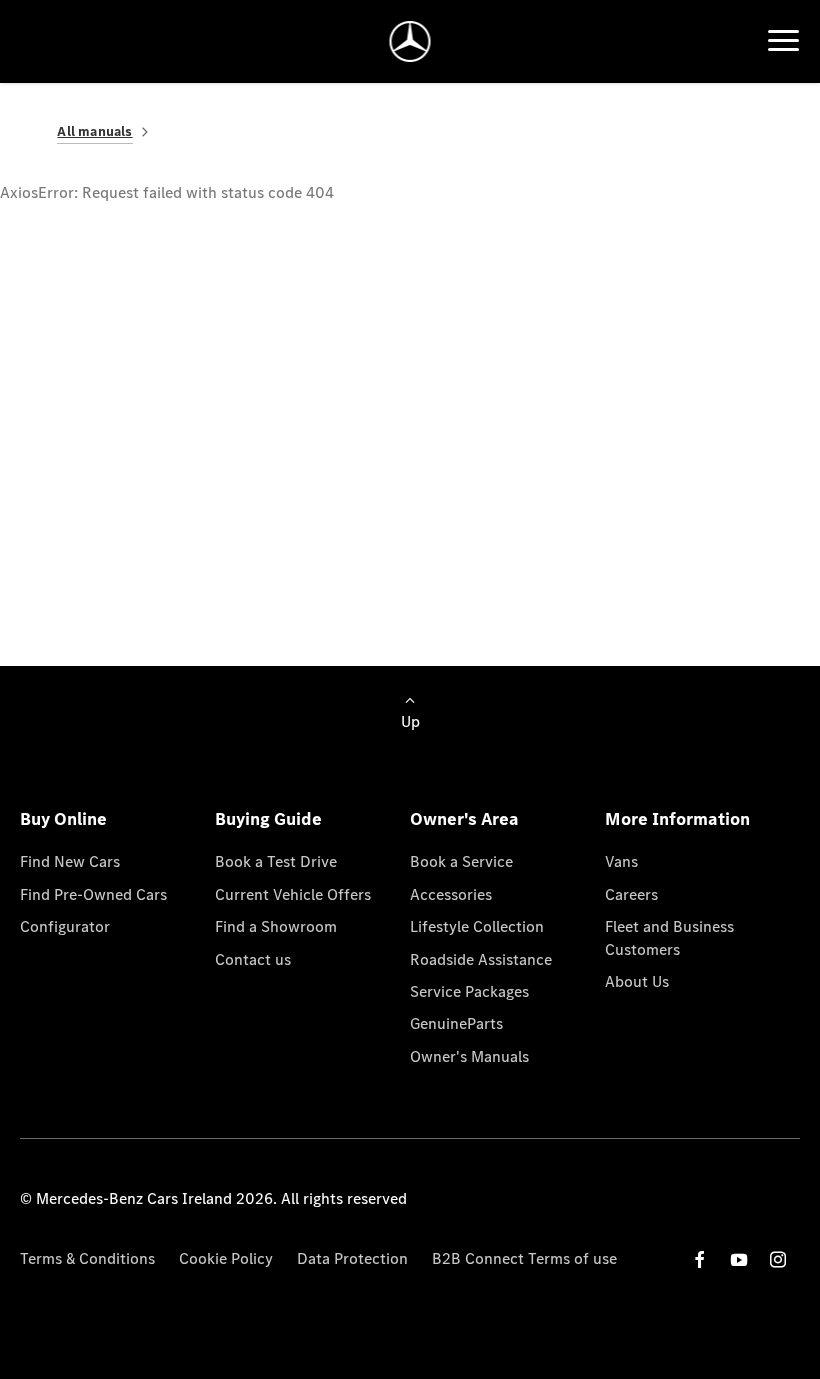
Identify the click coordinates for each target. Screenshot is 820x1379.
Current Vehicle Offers (293, 894)
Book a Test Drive (276, 861)
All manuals (94, 131)
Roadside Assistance (481, 959)
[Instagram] (778, 1259)
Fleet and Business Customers (669, 937)
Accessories (451, 894)
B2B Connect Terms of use (524, 1258)
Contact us (253, 959)
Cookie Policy (226, 1258)
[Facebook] (700, 1259)
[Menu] (783, 41)
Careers (631, 894)
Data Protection (352, 1258)
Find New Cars (70, 861)
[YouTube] (739, 1259)
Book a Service (461, 861)
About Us (637, 981)
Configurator (65, 926)
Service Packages (469, 991)
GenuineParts (456, 1023)
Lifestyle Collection (477, 926)
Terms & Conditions (87, 1258)
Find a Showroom (276, 926)
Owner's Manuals (469, 1056)
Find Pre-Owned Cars (93, 894)
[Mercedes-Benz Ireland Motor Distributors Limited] (410, 41)
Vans (621, 861)
